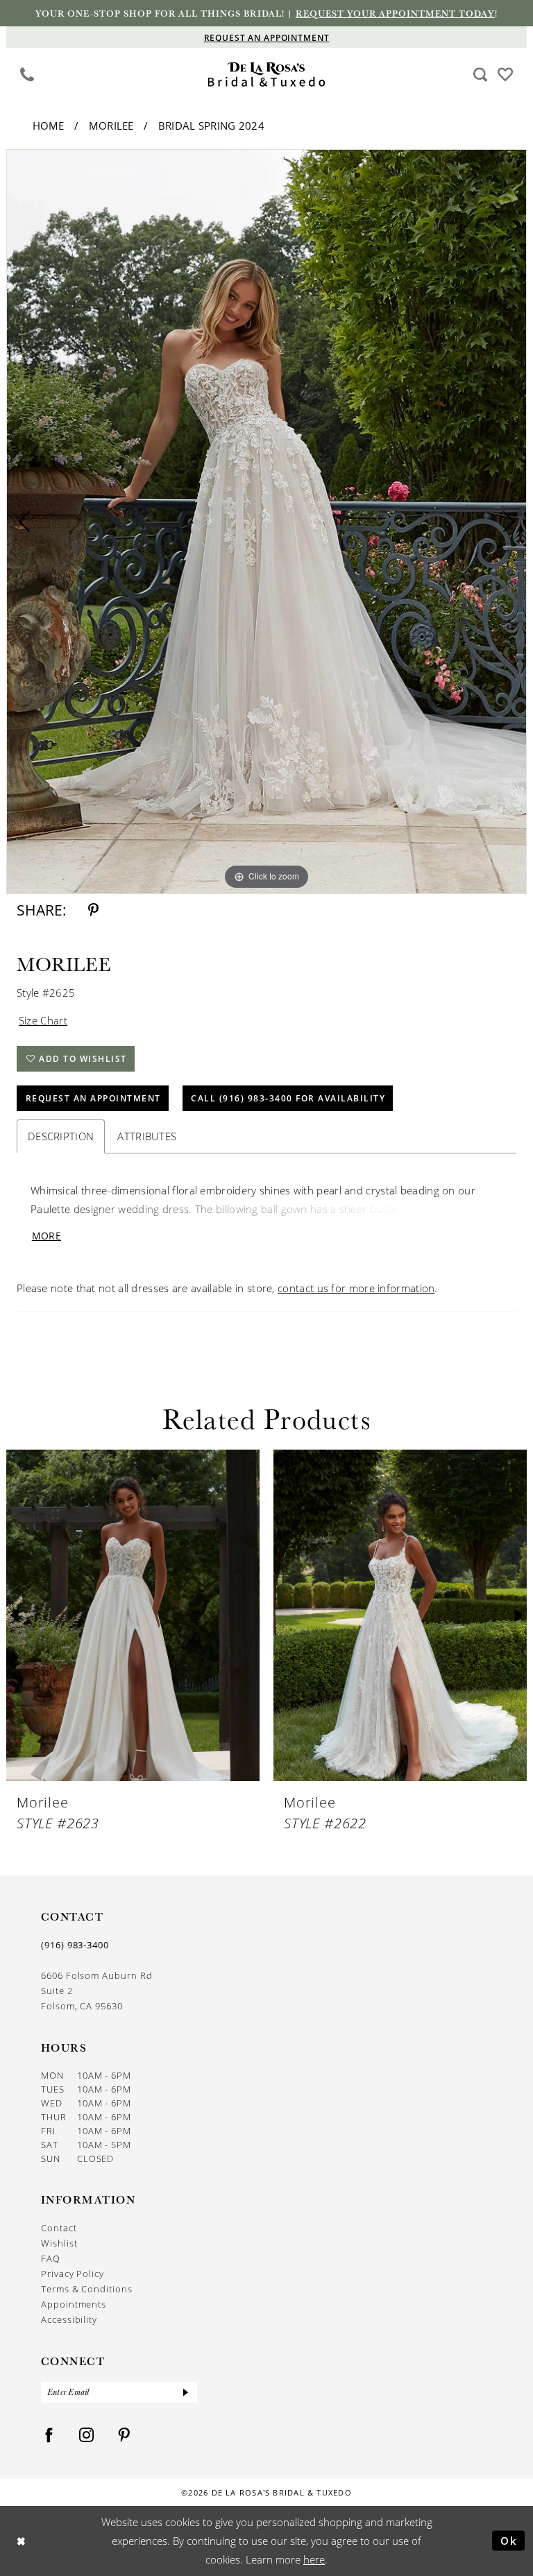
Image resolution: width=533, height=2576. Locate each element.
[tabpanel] (266, 522)
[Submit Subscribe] (186, 2392)
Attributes (147, 1136)
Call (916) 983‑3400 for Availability (288, 1098)
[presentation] (133, 1616)
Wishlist (59, 2243)
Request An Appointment (93, 1098)
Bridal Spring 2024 (211, 126)
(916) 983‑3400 (75, 1945)
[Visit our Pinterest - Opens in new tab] (124, 2436)
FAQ (51, 2258)
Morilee (111, 126)
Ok (509, 2541)
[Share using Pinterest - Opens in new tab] (93, 910)
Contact (59, 2227)
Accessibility (69, 2319)
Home (49, 126)
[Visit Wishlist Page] (506, 74)
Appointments (74, 2304)
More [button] (46, 1236)
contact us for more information (356, 1288)
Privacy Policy (73, 2273)
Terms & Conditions (87, 2289)
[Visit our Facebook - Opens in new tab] (49, 2436)
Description (61, 1136)
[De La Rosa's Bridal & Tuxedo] (267, 75)
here (314, 2559)
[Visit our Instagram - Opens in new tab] (87, 2436)
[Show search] (481, 74)
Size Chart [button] (43, 1020)
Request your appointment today (395, 13)
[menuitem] (27, 74)
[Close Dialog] (21, 2541)
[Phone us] (27, 74)
